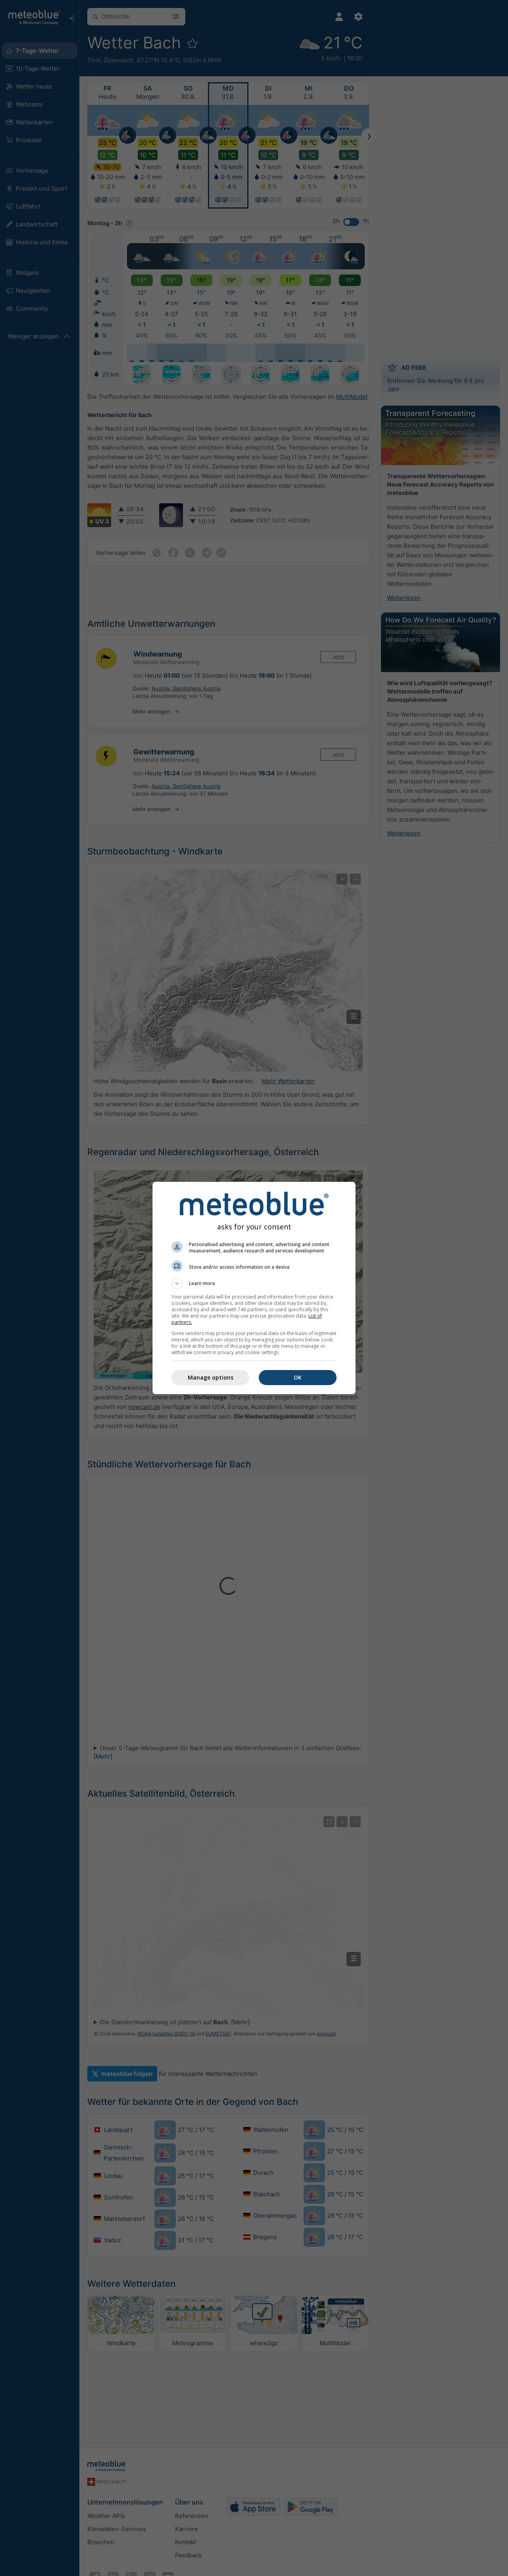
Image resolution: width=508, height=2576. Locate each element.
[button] (254, 1283)
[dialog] (254, 1288)
